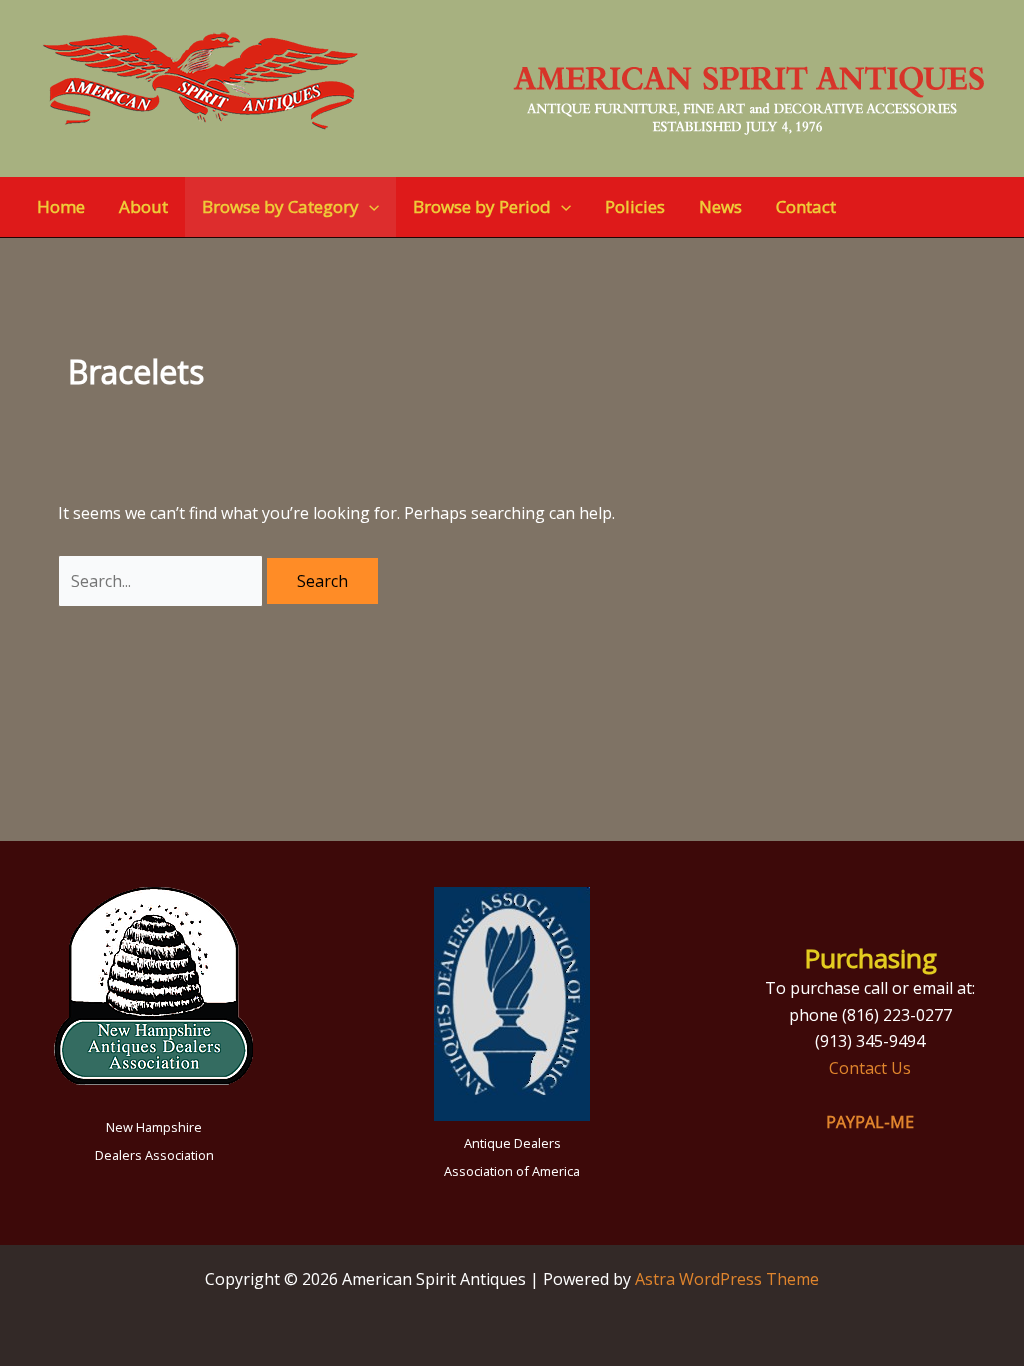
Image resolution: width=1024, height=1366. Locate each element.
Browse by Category (280, 206)
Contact (806, 206)
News (720, 206)
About (143, 206)
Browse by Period (482, 206)
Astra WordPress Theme (727, 1279)
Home (61, 206)
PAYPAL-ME (870, 1122)
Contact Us (870, 1068)
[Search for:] (162, 581)
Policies (635, 206)
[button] (369, 207)
